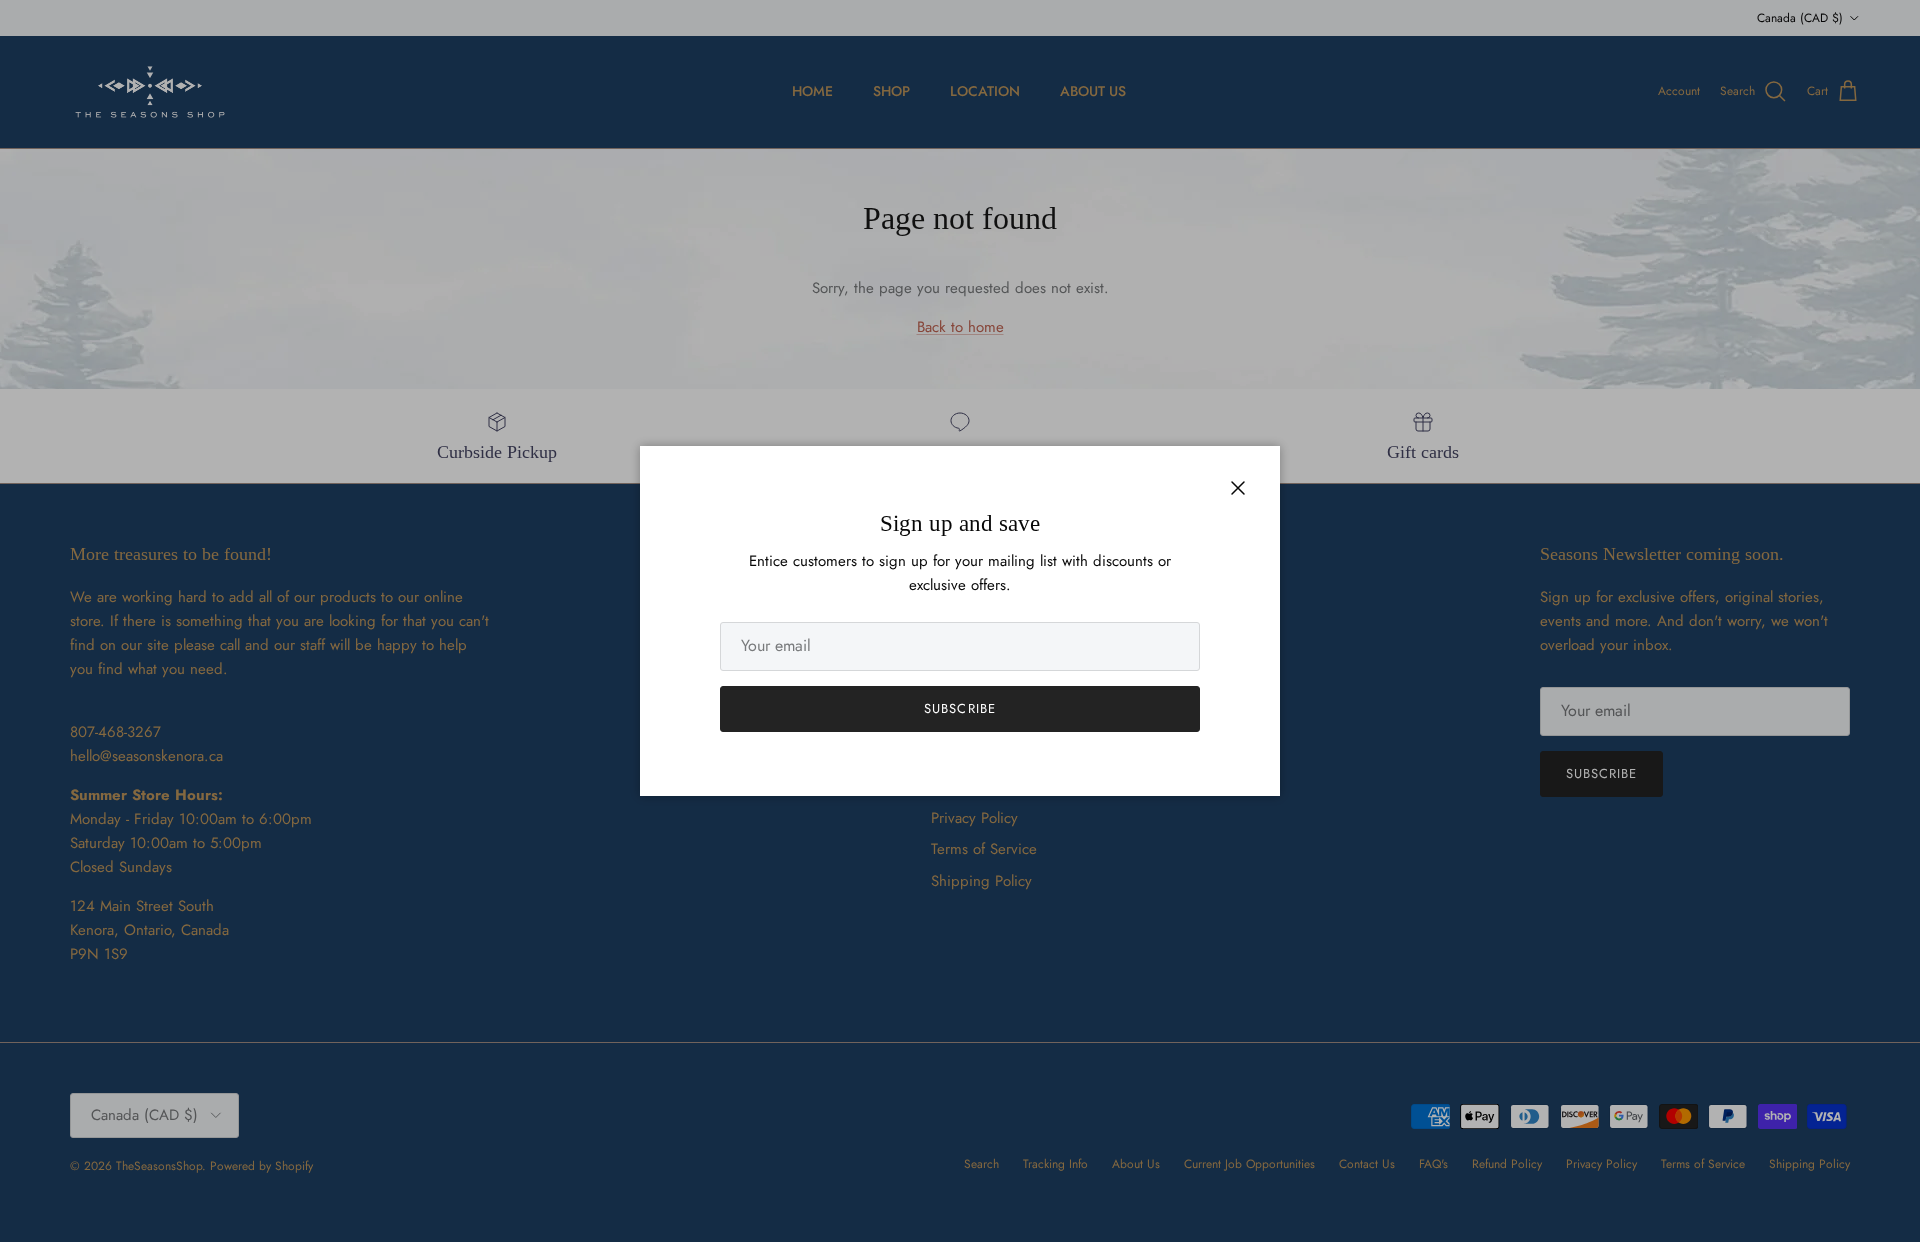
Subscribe (959, 708)
